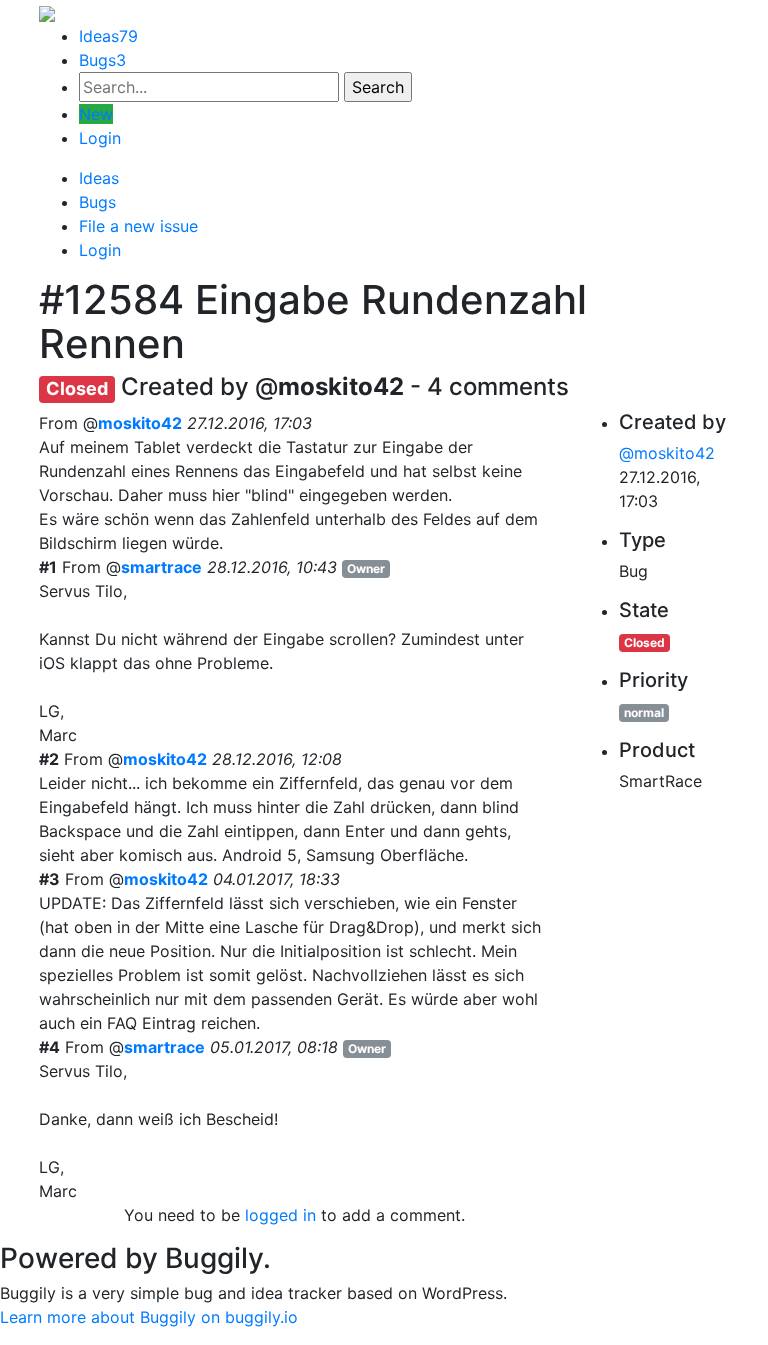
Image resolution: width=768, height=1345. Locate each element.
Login (100, 138)
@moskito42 (667, 453)
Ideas (108, 36)
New (96, 114)
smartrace (161, 567)
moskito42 (140, 423)
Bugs (102, 60)
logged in (280, 1215)
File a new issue (138, 226)
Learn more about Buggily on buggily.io (149, 1317)
